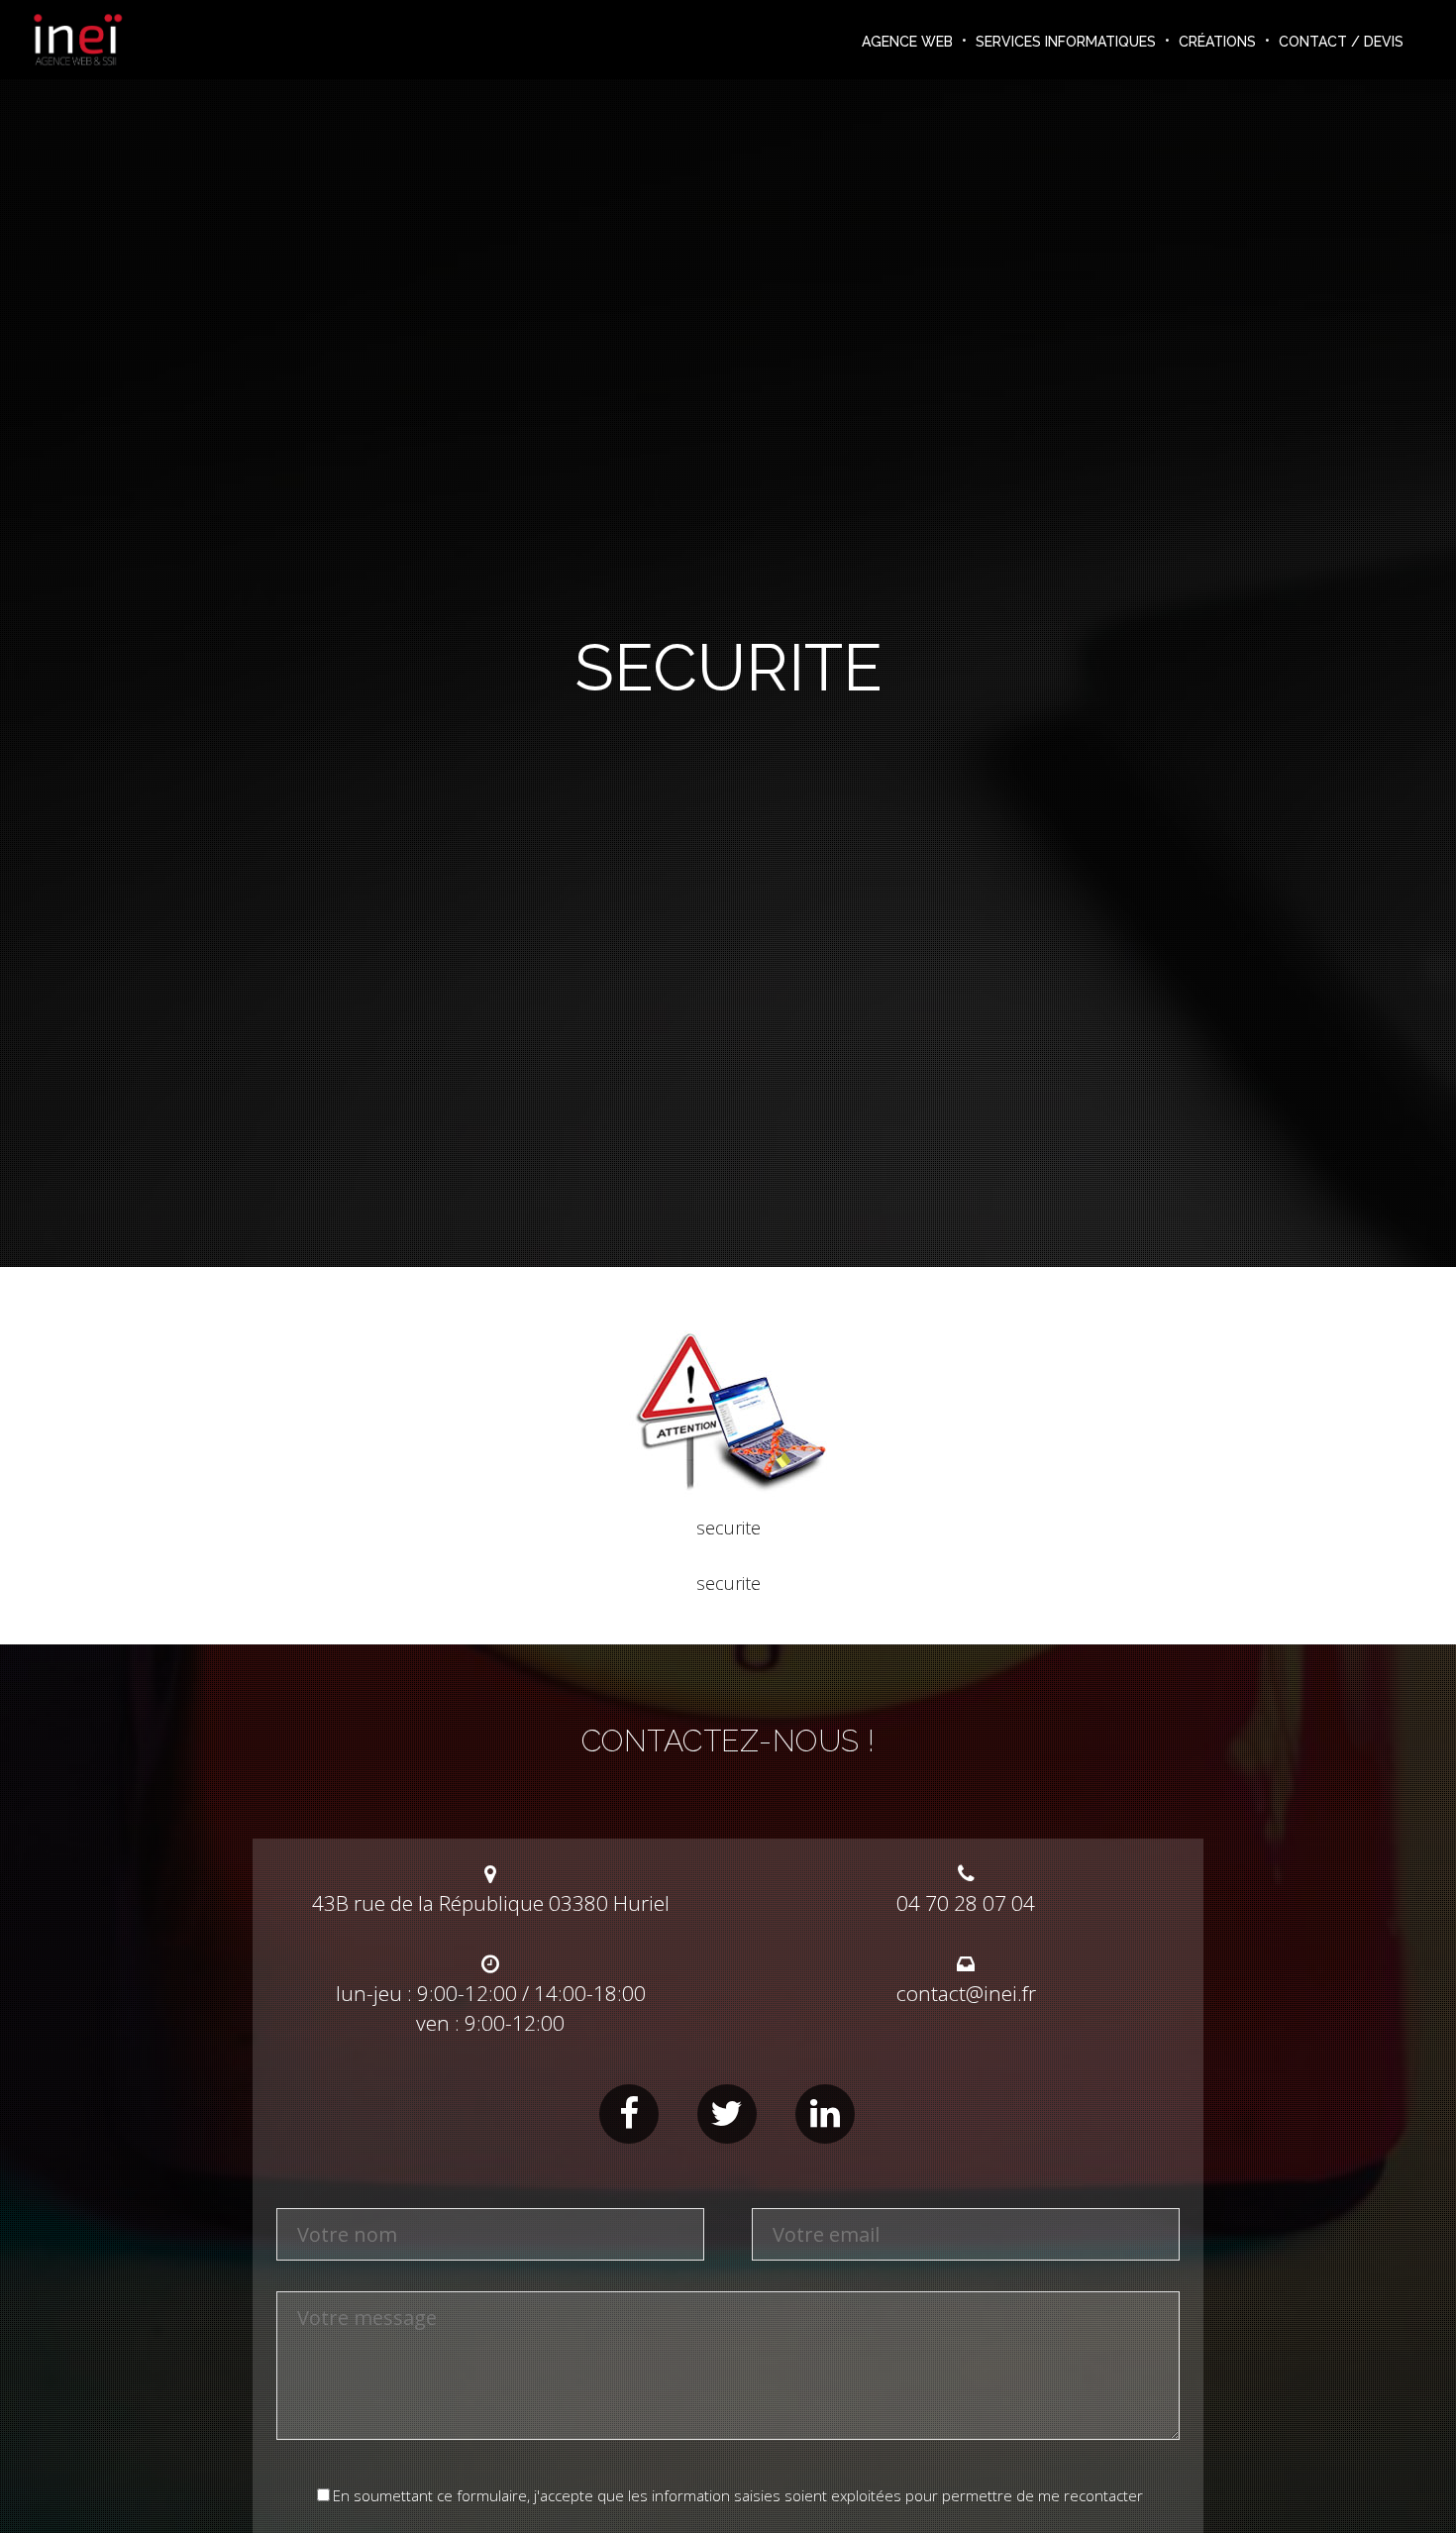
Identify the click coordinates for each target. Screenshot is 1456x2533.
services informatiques (1066, 42)
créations (1217, 42)
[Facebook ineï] (629, 2114)
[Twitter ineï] (727, 2114)
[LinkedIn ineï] (825, 2114)
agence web (907, 42)
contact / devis (1341, 42)
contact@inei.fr (966, 1993)
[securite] (728, 1496)
